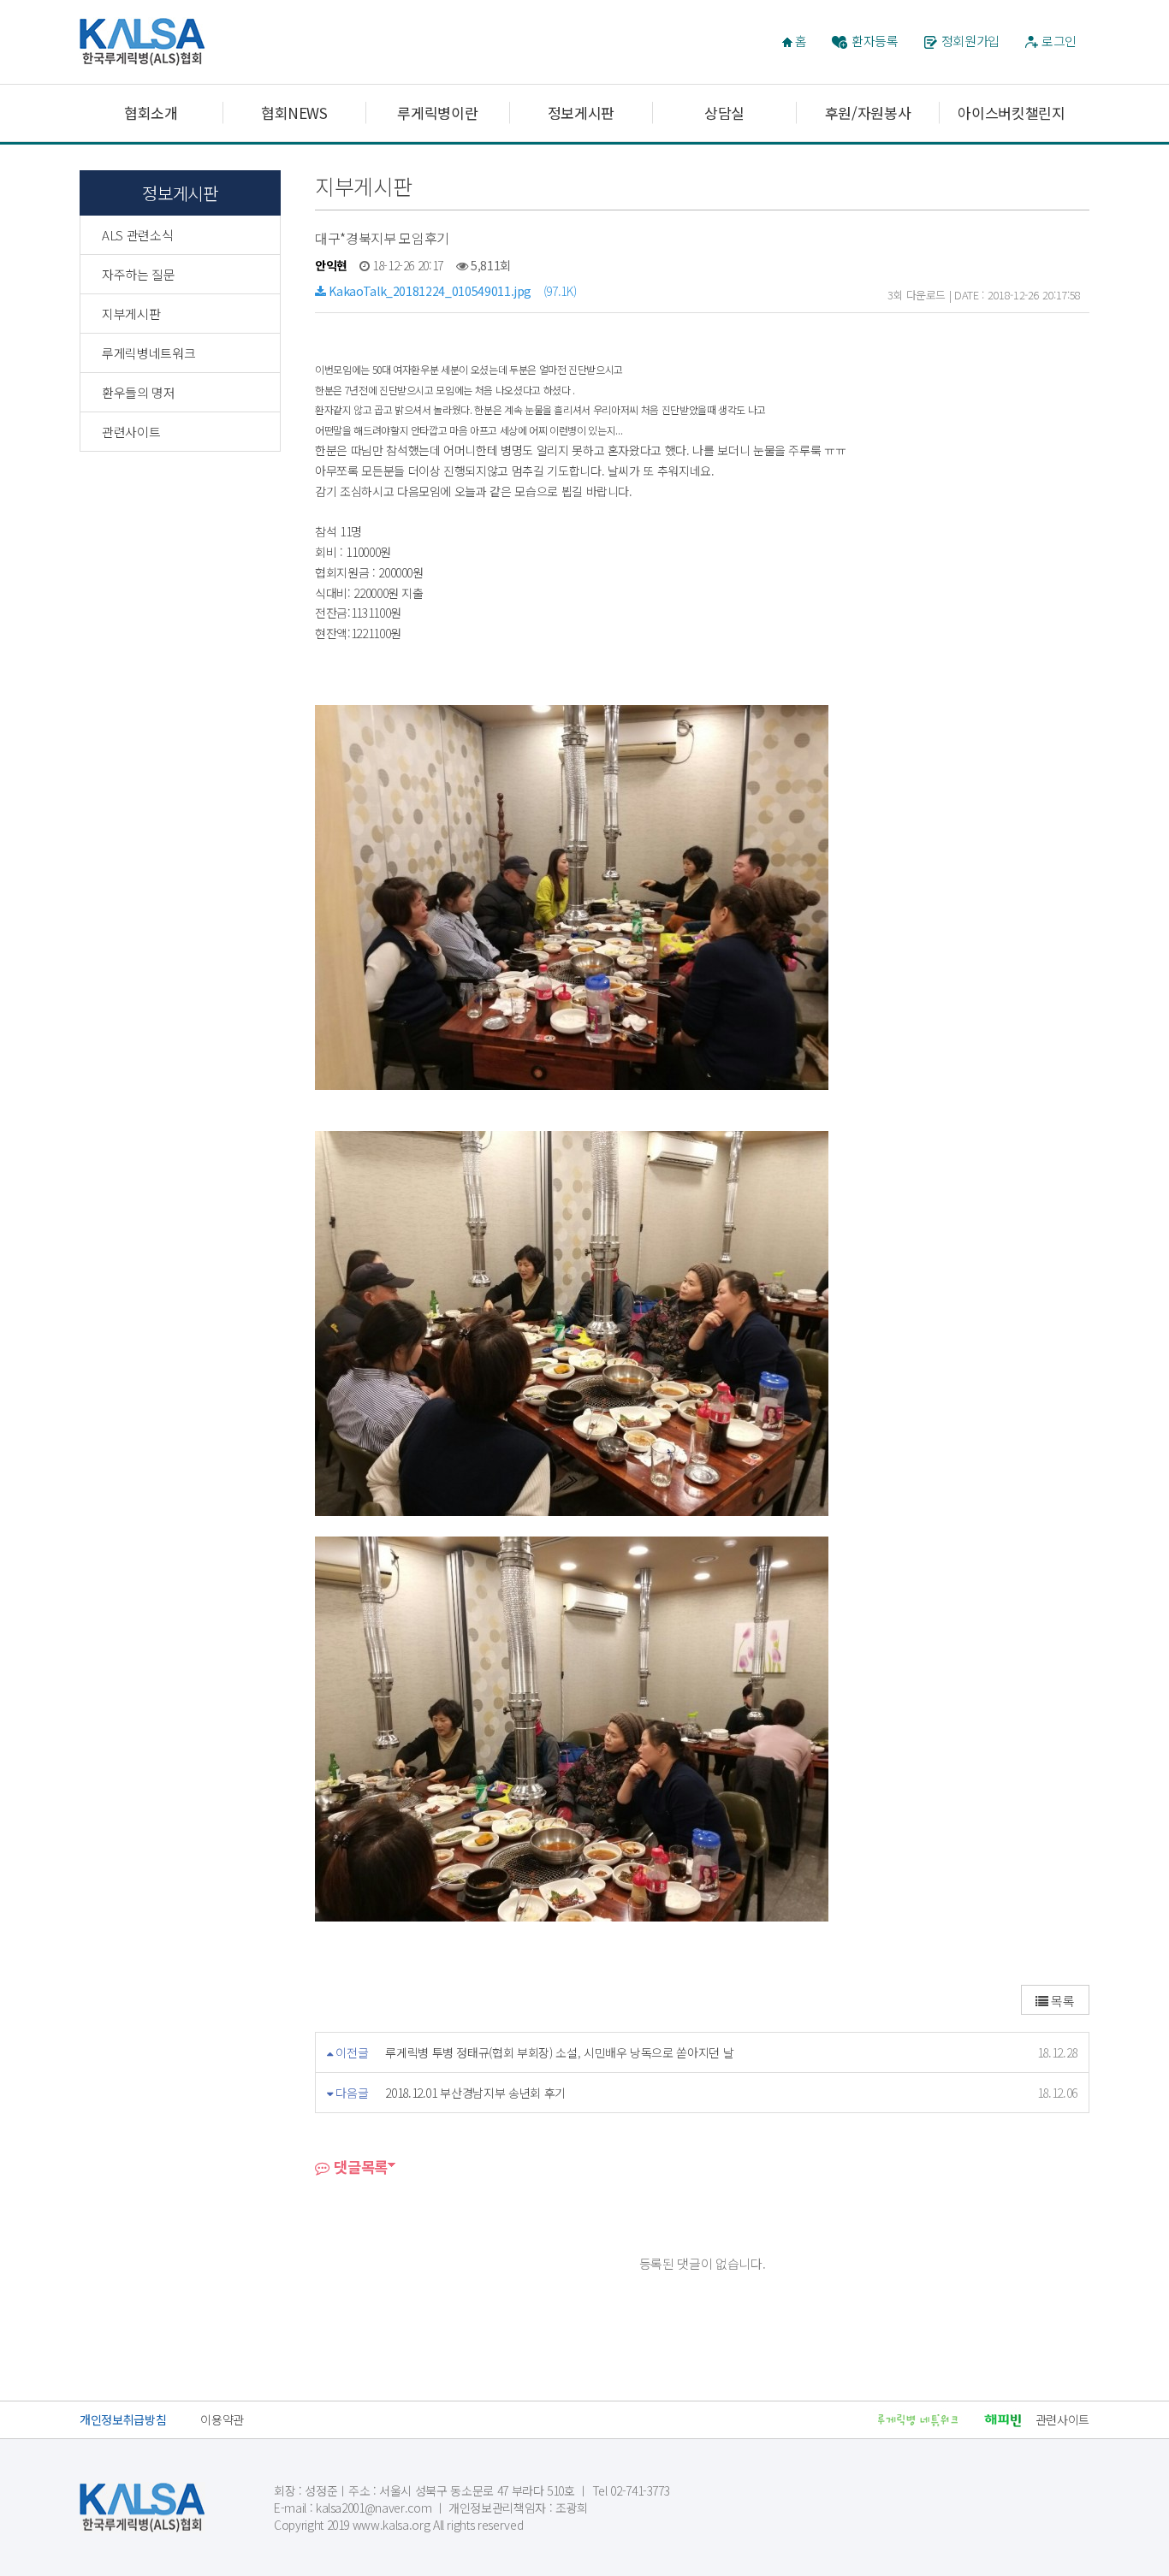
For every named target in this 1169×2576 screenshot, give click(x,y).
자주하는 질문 (139, 274)
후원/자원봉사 (868, 113)
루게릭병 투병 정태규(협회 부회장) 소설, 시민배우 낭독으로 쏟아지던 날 (559, 2052)
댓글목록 (359, 2167)
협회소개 (151, 113)
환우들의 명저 (139, 392)
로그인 (1059, 41)
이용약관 (222, 2419)
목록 (1062, 2001)
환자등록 (875, 41)
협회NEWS (294, 113)
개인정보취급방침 (123, 2419)
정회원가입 (970, 41)
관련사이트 (131, 432)
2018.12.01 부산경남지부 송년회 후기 (475, 2093)
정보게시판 (581, 113)
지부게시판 (131, 314)
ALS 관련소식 (137, 235)
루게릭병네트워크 (148, 353)
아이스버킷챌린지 (1011, 113)
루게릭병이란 (437, 113)
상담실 (724, 113)
